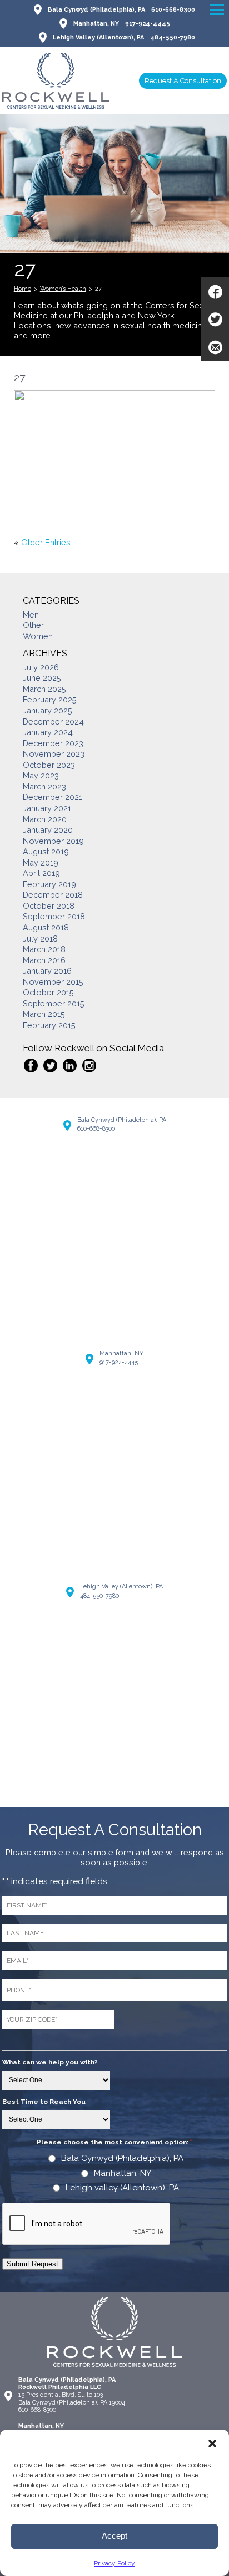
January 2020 (48, 830)
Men (31, 614)
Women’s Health (63, 289)
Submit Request (33, 2264)
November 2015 (53, 982)
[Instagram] (89, 1068)
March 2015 (44, 1014)
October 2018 (49, 906)
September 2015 (54, 1003)
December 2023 (53, 743)
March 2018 (44, 949)
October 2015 (48, 992)
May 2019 (41, 862)
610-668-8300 (173, 10)
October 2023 (49, 765)
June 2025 (42, 678)
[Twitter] (52, 1068)
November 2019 (53, 841)
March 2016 (44, 960)
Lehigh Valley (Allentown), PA (98, 37)
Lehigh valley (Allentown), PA (122, 2188)
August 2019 (46, 851)
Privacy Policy (114, 2563)
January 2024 (48, 732)
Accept (114, 2536)
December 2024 (53, 722)
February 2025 (50, 699)
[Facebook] (33, 1068)
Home (23, 289)
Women (38, 636)
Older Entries (46, 542)
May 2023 (41, 775)
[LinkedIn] (71, 1068)
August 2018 (46, 927)
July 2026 (41, 667)
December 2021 (53, 797)
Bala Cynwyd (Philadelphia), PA (96, 10)
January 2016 (47, 971)
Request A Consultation (183, 81)
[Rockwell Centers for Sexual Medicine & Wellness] (56, 80)
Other (33, 625)
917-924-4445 (148, 24)
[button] (212, 2443)
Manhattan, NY (96, 24)
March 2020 (45, 819)
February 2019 (49, 884)
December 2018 (53, 895)
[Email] (215, 347)
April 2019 (41, 873)
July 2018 (40, 938)
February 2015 (49, 1025)
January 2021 (47, 808)
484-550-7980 (173, 37)
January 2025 (48, 710)
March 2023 (44, 786)
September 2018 (54, 916)
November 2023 (54, 754)
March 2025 (44, 689)
